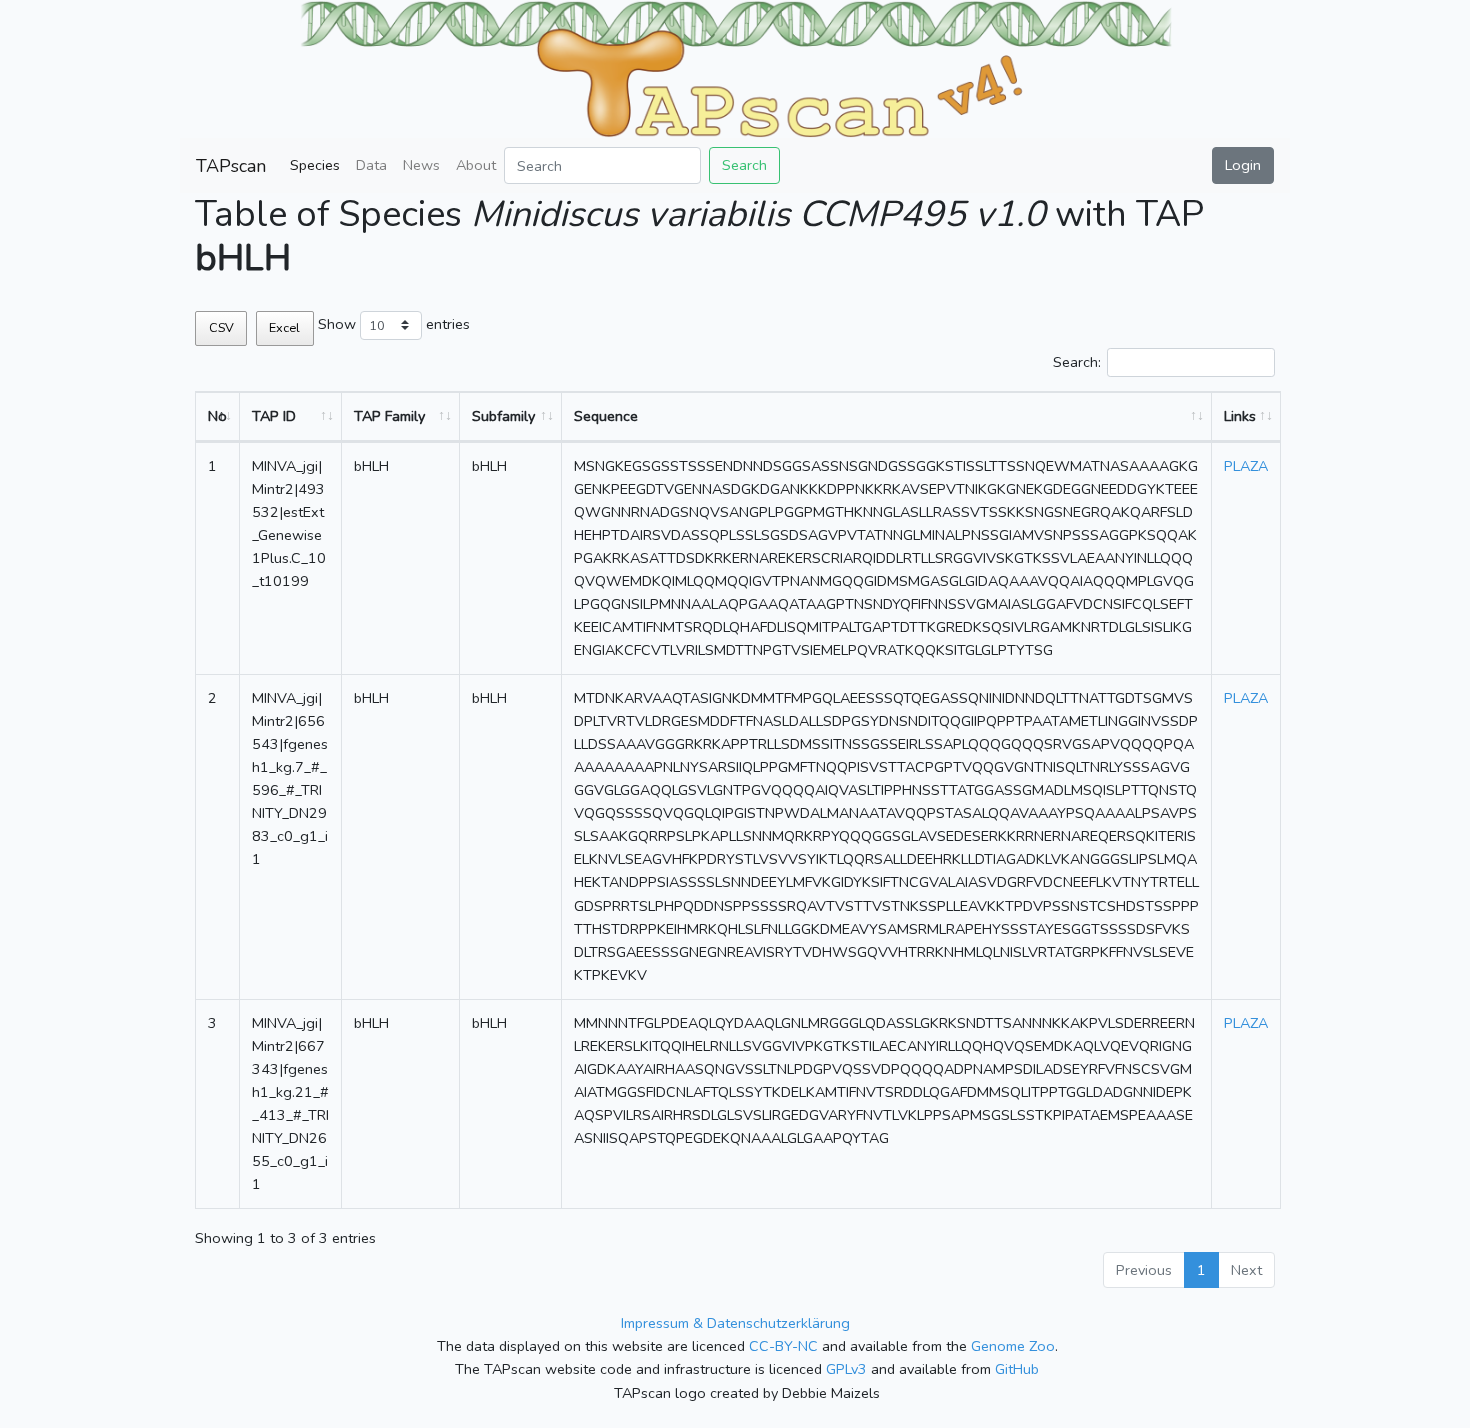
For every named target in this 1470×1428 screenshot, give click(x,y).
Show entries (394, 324)
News (421, 165)
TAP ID (274, 416)
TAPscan (231, 166)
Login (1243, 165)
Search (744, 165)
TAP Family (389, 416)
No (217, 416)
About (476, 165)
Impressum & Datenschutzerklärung (735, 1323)
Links (1240, 416)
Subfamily (503, 416)
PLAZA (1246, 466)
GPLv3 (846, 1369)
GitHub (1017, 1369)
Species (315, 165)
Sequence (606, 416)
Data (371, 165)
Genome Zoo (1013, 1346)
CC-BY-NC (783, 1346)
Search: (1077, 362)
